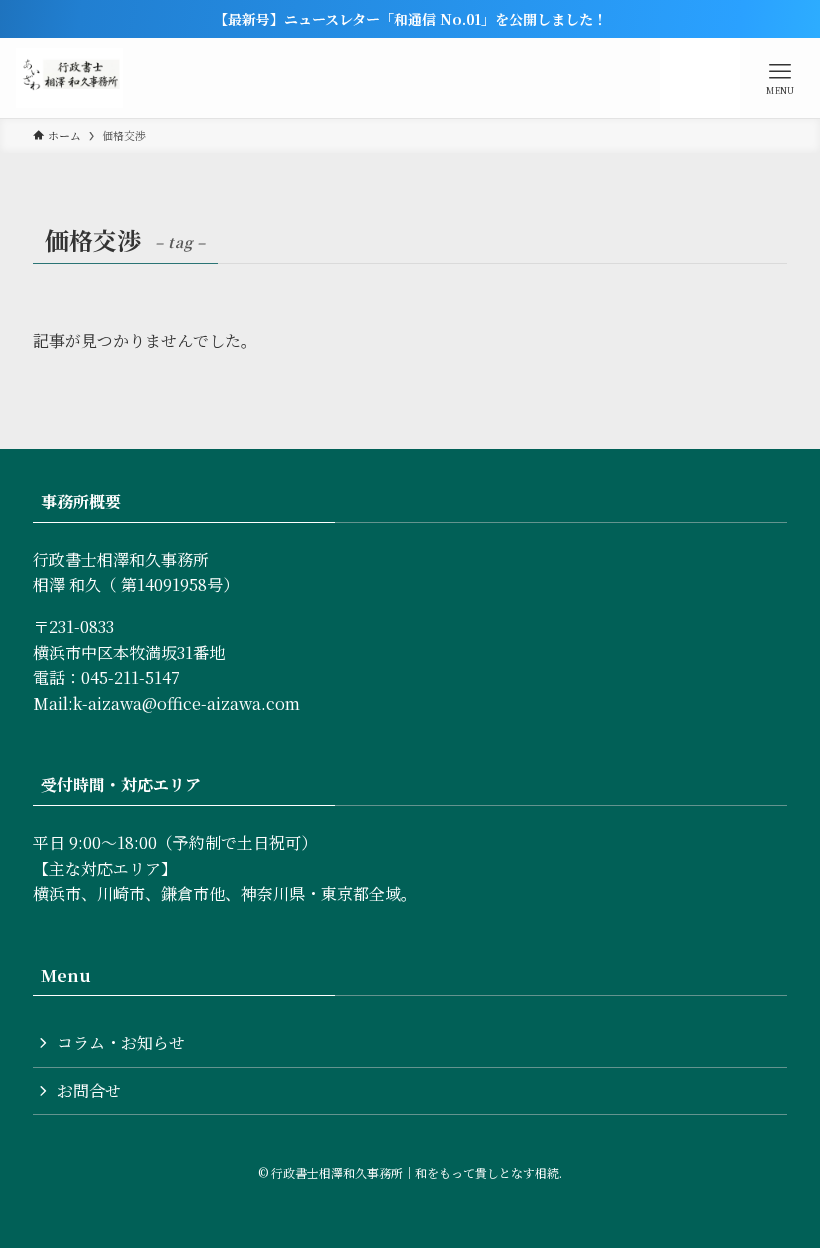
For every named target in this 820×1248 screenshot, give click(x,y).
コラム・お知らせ (121, 1042)
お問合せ (89, 1090)
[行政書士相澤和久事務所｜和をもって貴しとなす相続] (69, 78)
